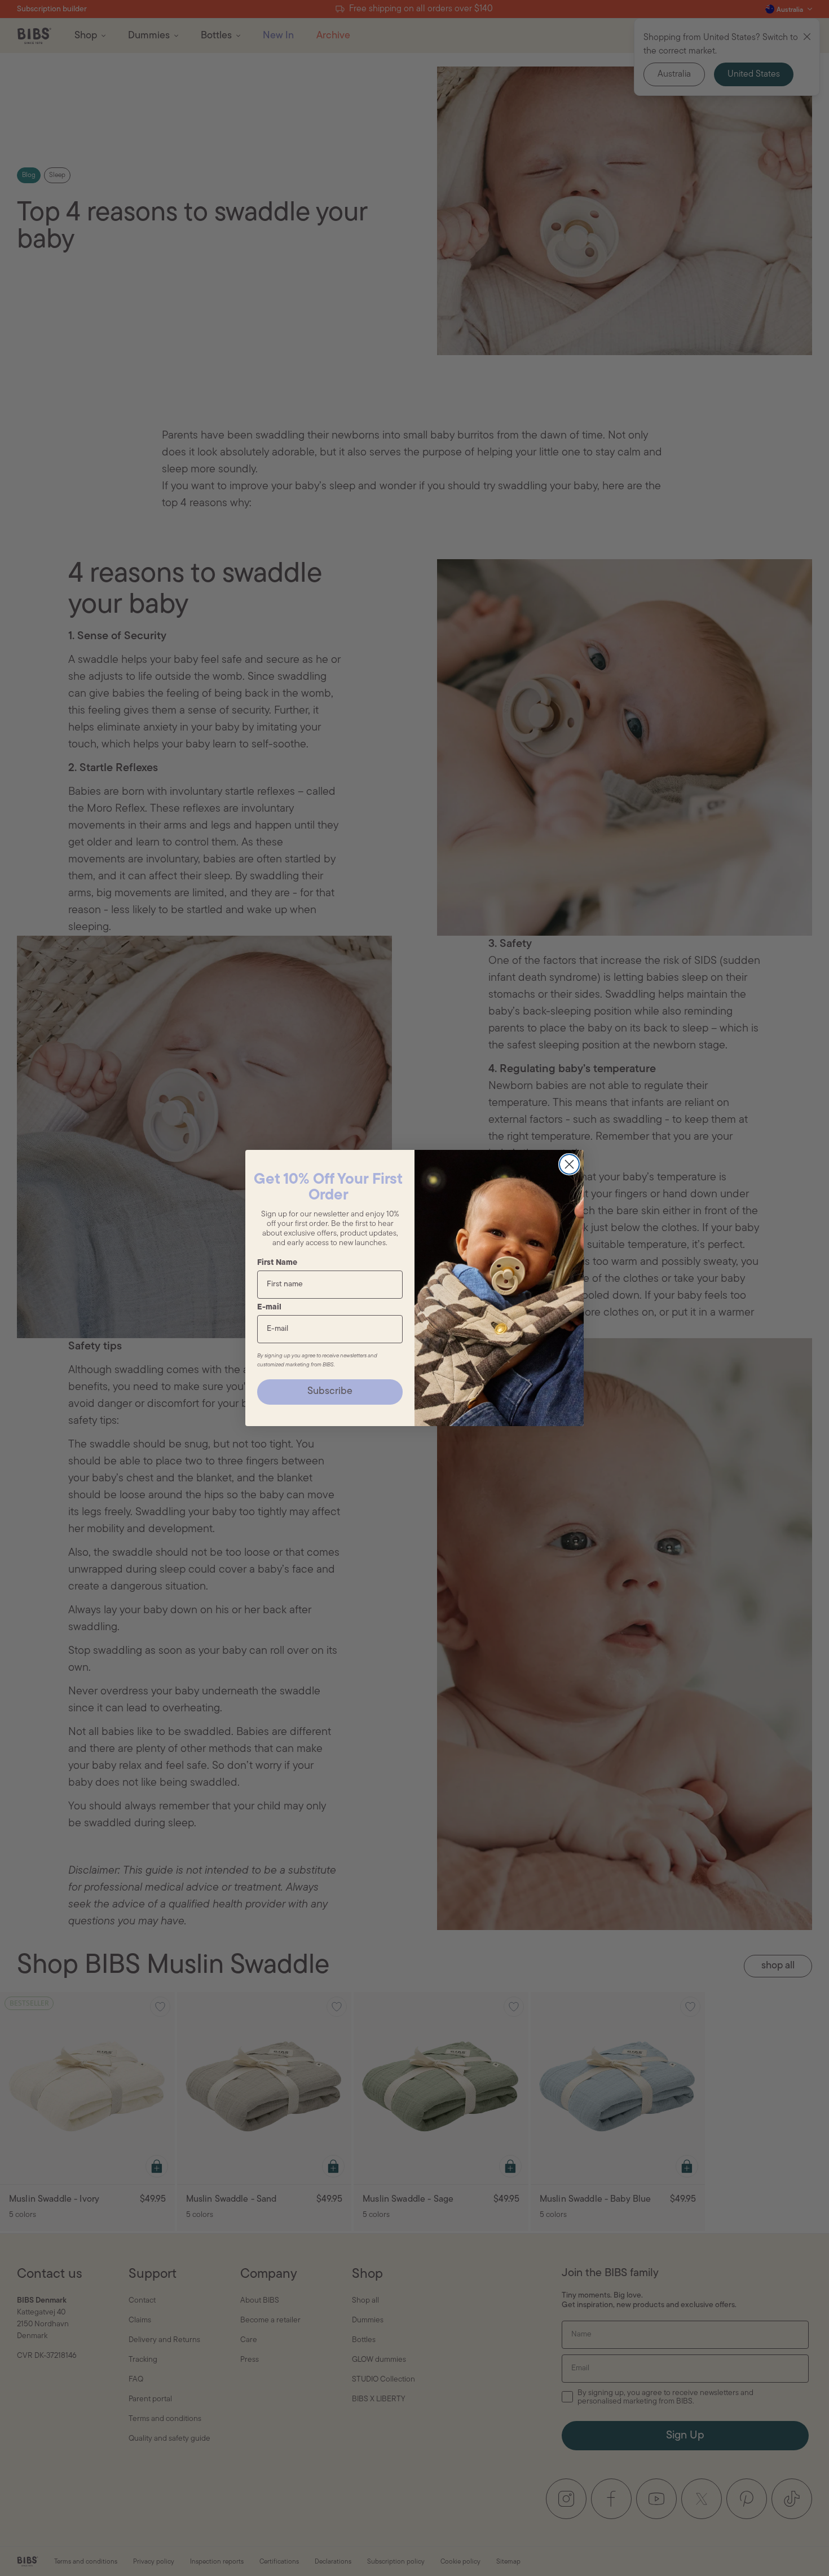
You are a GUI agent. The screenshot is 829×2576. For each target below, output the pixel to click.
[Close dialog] (569, 1164)
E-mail (269, 1307)
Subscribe (330, 1392)
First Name (277, 1263)
